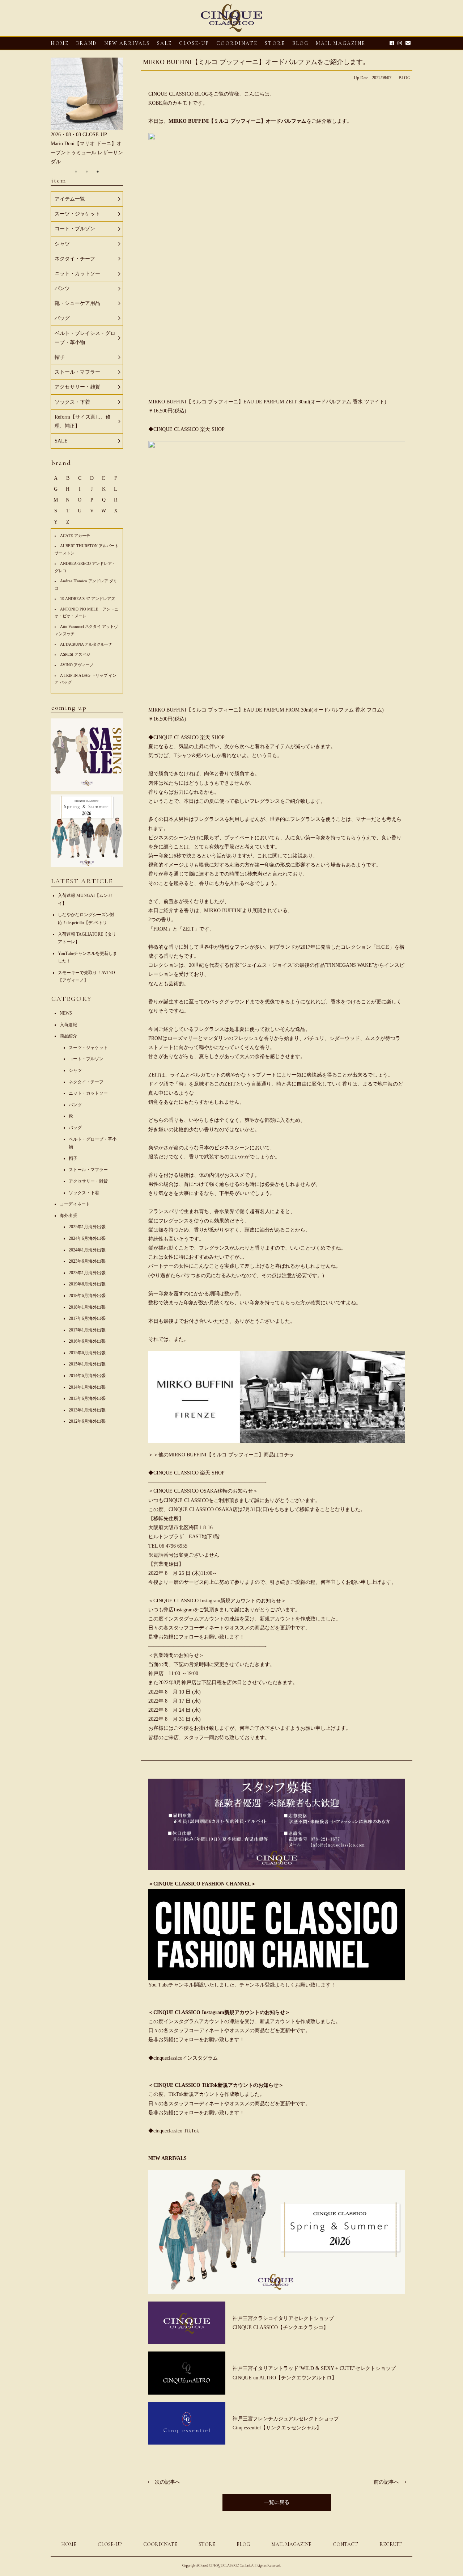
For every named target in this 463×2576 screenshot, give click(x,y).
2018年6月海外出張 (87, 1296)
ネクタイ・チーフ (86, 1082)
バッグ (75, 1128)
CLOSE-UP (110, 2544)
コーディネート (75, 1204)
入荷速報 (68, 1025)
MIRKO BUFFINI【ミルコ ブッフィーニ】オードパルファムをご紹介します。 (256, 62)
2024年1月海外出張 (87, 1250)
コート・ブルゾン (86, 1059)
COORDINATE (237, 43)
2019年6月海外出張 (87, 1284)
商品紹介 (68, 1036)
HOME (60, 43)
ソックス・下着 (84, 1193)
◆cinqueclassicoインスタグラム (183, 2058)
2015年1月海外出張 (87, 1364)
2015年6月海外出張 (87, 1353)
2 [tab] (87, 172)
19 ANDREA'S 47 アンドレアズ (88, 599)
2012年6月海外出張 (87, 1421)
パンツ (75, 1105)
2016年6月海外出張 (87, 1341)
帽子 (73, 1158)
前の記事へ (386, 2482)
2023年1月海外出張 (87, 1273)
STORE (275, 43)
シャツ (75, 1070)
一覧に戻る (277, 2502)
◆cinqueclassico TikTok (174, 2131)
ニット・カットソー (88, 1093)
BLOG (405, 78)
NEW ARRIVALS (127, 43)
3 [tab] (98, 172)
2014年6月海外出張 (87, 1376)
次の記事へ (167, 2482)
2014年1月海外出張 (87, 1387)
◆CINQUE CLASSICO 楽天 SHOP (186, 429)
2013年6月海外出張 (87, 1398)
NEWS (66, 1013)
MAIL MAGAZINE (341, 43)
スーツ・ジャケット (88, 1048)
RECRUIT (391, 2544)
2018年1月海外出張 (87, 1307)
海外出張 (68, 1216)
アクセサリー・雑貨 (88, 1181)
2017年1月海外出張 (87, 1330)
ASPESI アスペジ (75, 654)
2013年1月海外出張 (87, 1410)
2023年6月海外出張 (87, 1261)
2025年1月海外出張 (87, 1227)
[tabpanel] (87, 112)
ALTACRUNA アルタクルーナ (86, 644)
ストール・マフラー (88, 1170)
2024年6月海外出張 (87, 1238)
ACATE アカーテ (75, 536)
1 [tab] (76, 172)
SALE (164, 43)
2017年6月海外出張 (87, 1318)
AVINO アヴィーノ (77, 665)
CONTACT (345, 2544)
